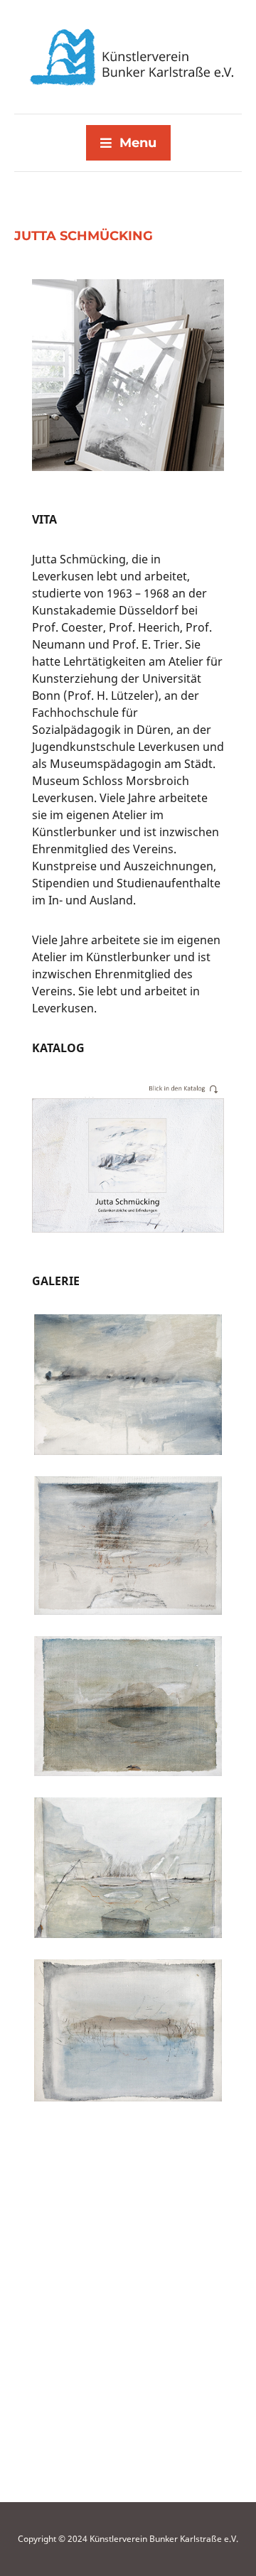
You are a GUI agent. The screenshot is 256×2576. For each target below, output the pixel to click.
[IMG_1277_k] (128, 2038)
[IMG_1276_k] (128, 2201)
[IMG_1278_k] (128, 1876)
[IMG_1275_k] (128, 2363)
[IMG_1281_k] (128, 1392)
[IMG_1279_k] (128, 1714)
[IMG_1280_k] (128, 1553)
